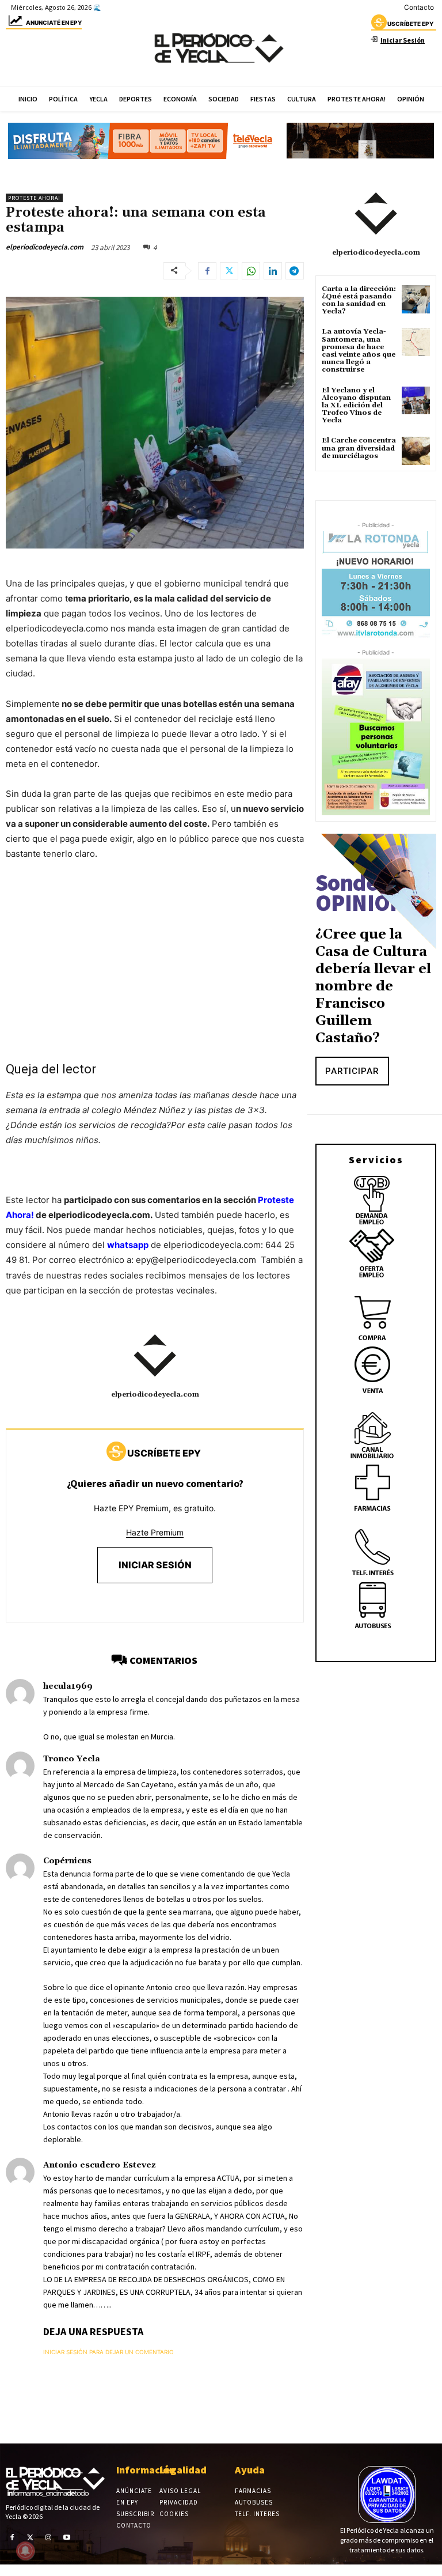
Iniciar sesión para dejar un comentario (108, 2352)
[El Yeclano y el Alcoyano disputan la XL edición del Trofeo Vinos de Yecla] (416, 401)
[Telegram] (295, 271)
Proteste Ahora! (34, 198)
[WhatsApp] (251, 271)
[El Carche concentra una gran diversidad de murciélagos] (416, 451)
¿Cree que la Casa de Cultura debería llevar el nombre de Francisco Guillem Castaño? (373, 986)
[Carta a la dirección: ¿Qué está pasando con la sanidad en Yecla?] (416, 299)
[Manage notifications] (25, 2551)
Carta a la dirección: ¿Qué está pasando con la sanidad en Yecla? (359, 300)
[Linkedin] (273, 271)
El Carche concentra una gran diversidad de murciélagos (359, 448)
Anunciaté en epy (54, 22)
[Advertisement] (155, 957)
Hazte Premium (155, 1532)
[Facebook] (207, 271)
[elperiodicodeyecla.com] (155, 1356)
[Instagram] (48, 2537)
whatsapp (128, 1245)
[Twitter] (229, 271)
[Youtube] (67, 2537)
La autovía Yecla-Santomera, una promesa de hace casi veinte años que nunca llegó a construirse (359, 351)
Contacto (419, 7)
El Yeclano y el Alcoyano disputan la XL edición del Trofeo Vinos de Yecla (356, 406)
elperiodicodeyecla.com (45, 247)
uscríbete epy (410, 24)
